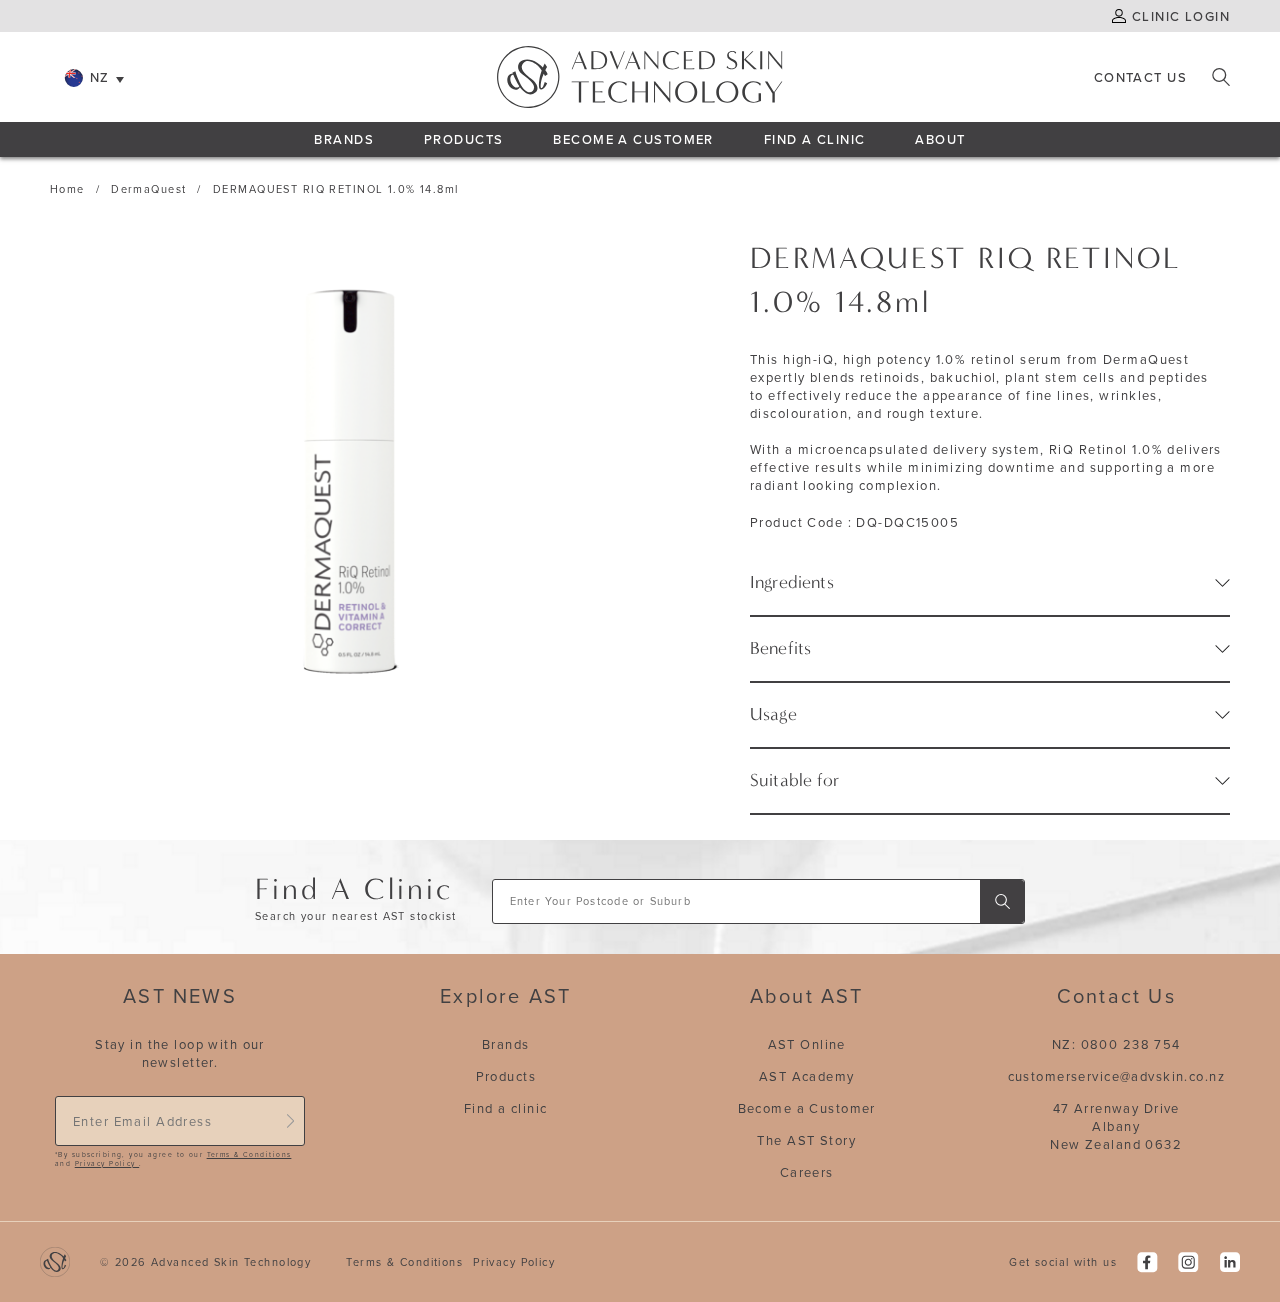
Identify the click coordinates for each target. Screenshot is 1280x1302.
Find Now (1002, 901)
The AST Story (806, 1140)
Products (463, 139)
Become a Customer (807, 1108)
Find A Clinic (815, 139)
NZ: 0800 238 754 (1116, 1044)
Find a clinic (506, 1108)
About (940, 139)
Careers (807, 1172)
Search (1221, 77)
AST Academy (807, 1076)
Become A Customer (633, 139)
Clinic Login (1181, 16)
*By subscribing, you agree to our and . (173, 1159)
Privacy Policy (107, 1163)
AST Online (807, 1044)
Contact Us (1140, 77)
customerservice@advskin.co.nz (1116, 1076)
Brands (344, 139)
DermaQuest (148, 189)
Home (67, 189)
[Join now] (290, 1121)
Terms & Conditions (249, 1154)
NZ (100, 77)
